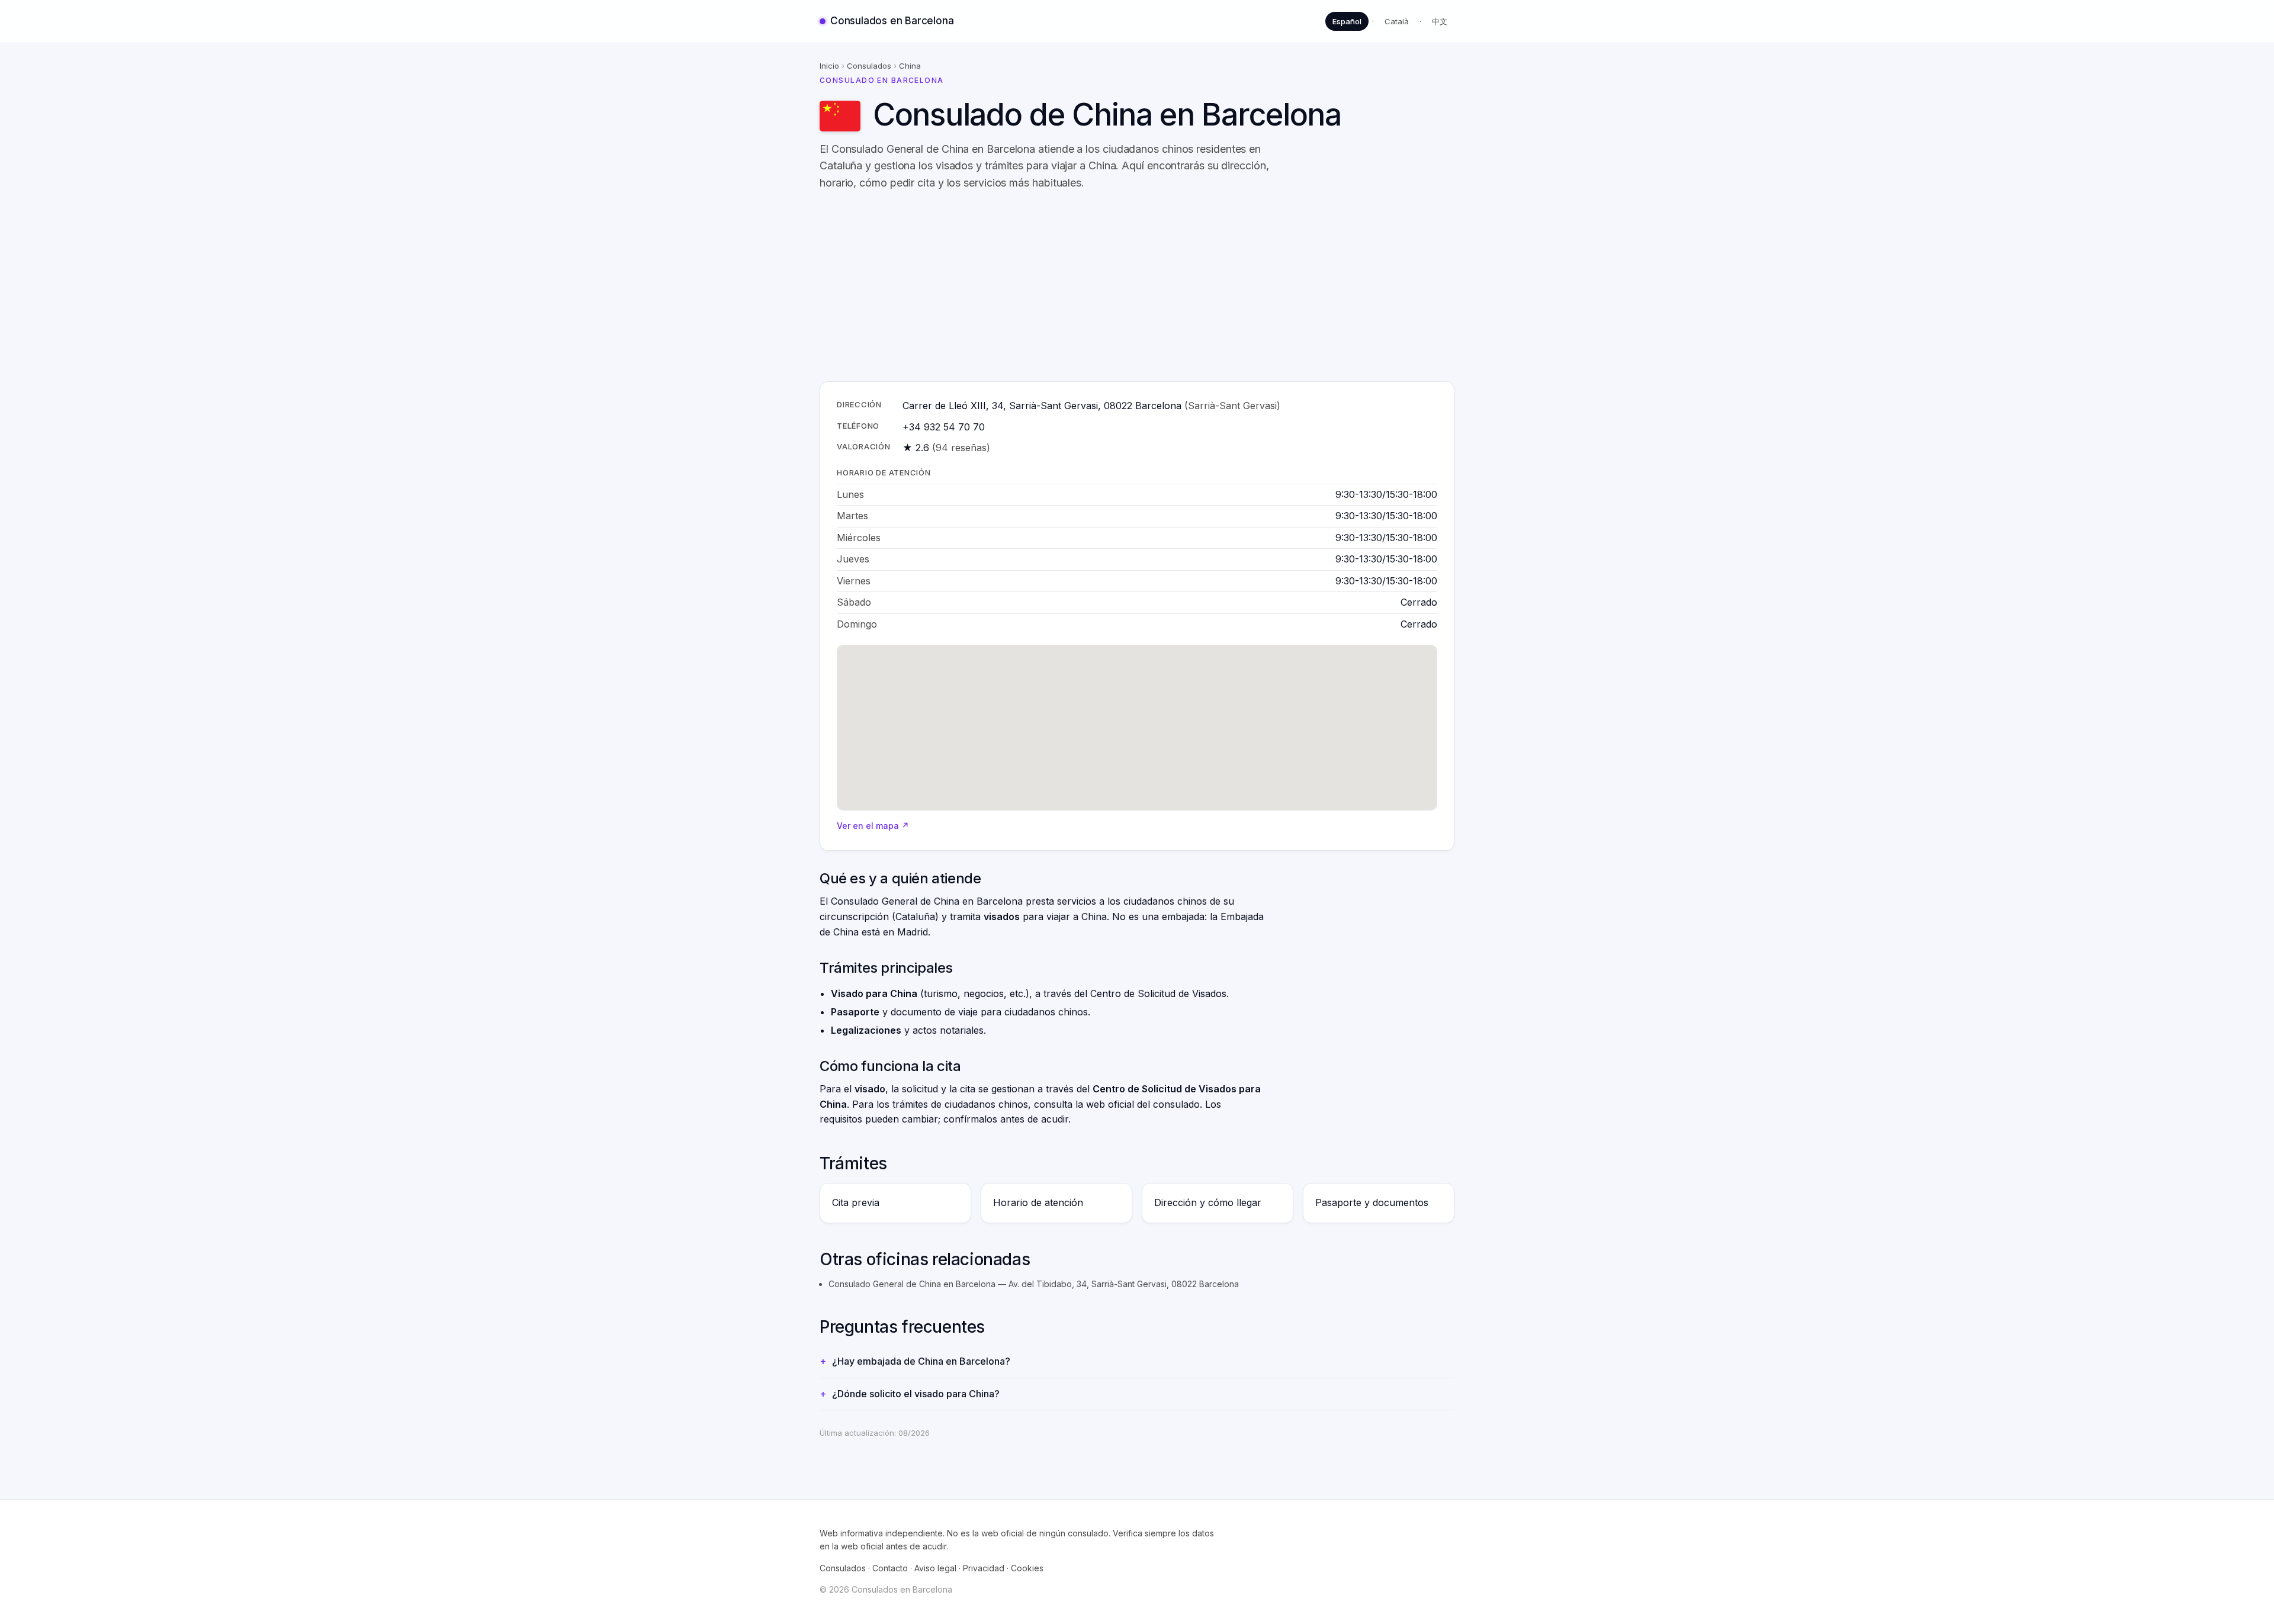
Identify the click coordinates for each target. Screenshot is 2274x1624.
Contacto (890, 1568)
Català (1397, 21)
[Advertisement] (1175, 287)
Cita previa (856, 1202)
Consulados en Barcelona (892, 21)
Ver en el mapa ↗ (873, 826)
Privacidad (984, 1568)
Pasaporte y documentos (1372, 1202)
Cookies (1027, 1568)
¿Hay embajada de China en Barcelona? (921, 1361)
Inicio (829, 66)
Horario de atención (1038, 1202)
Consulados (869, 66)
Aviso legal (935, 1568)
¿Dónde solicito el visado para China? (916, 1394)
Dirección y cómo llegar (1208, 1202)
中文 (1440, 21)
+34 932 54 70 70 (944, 427)
